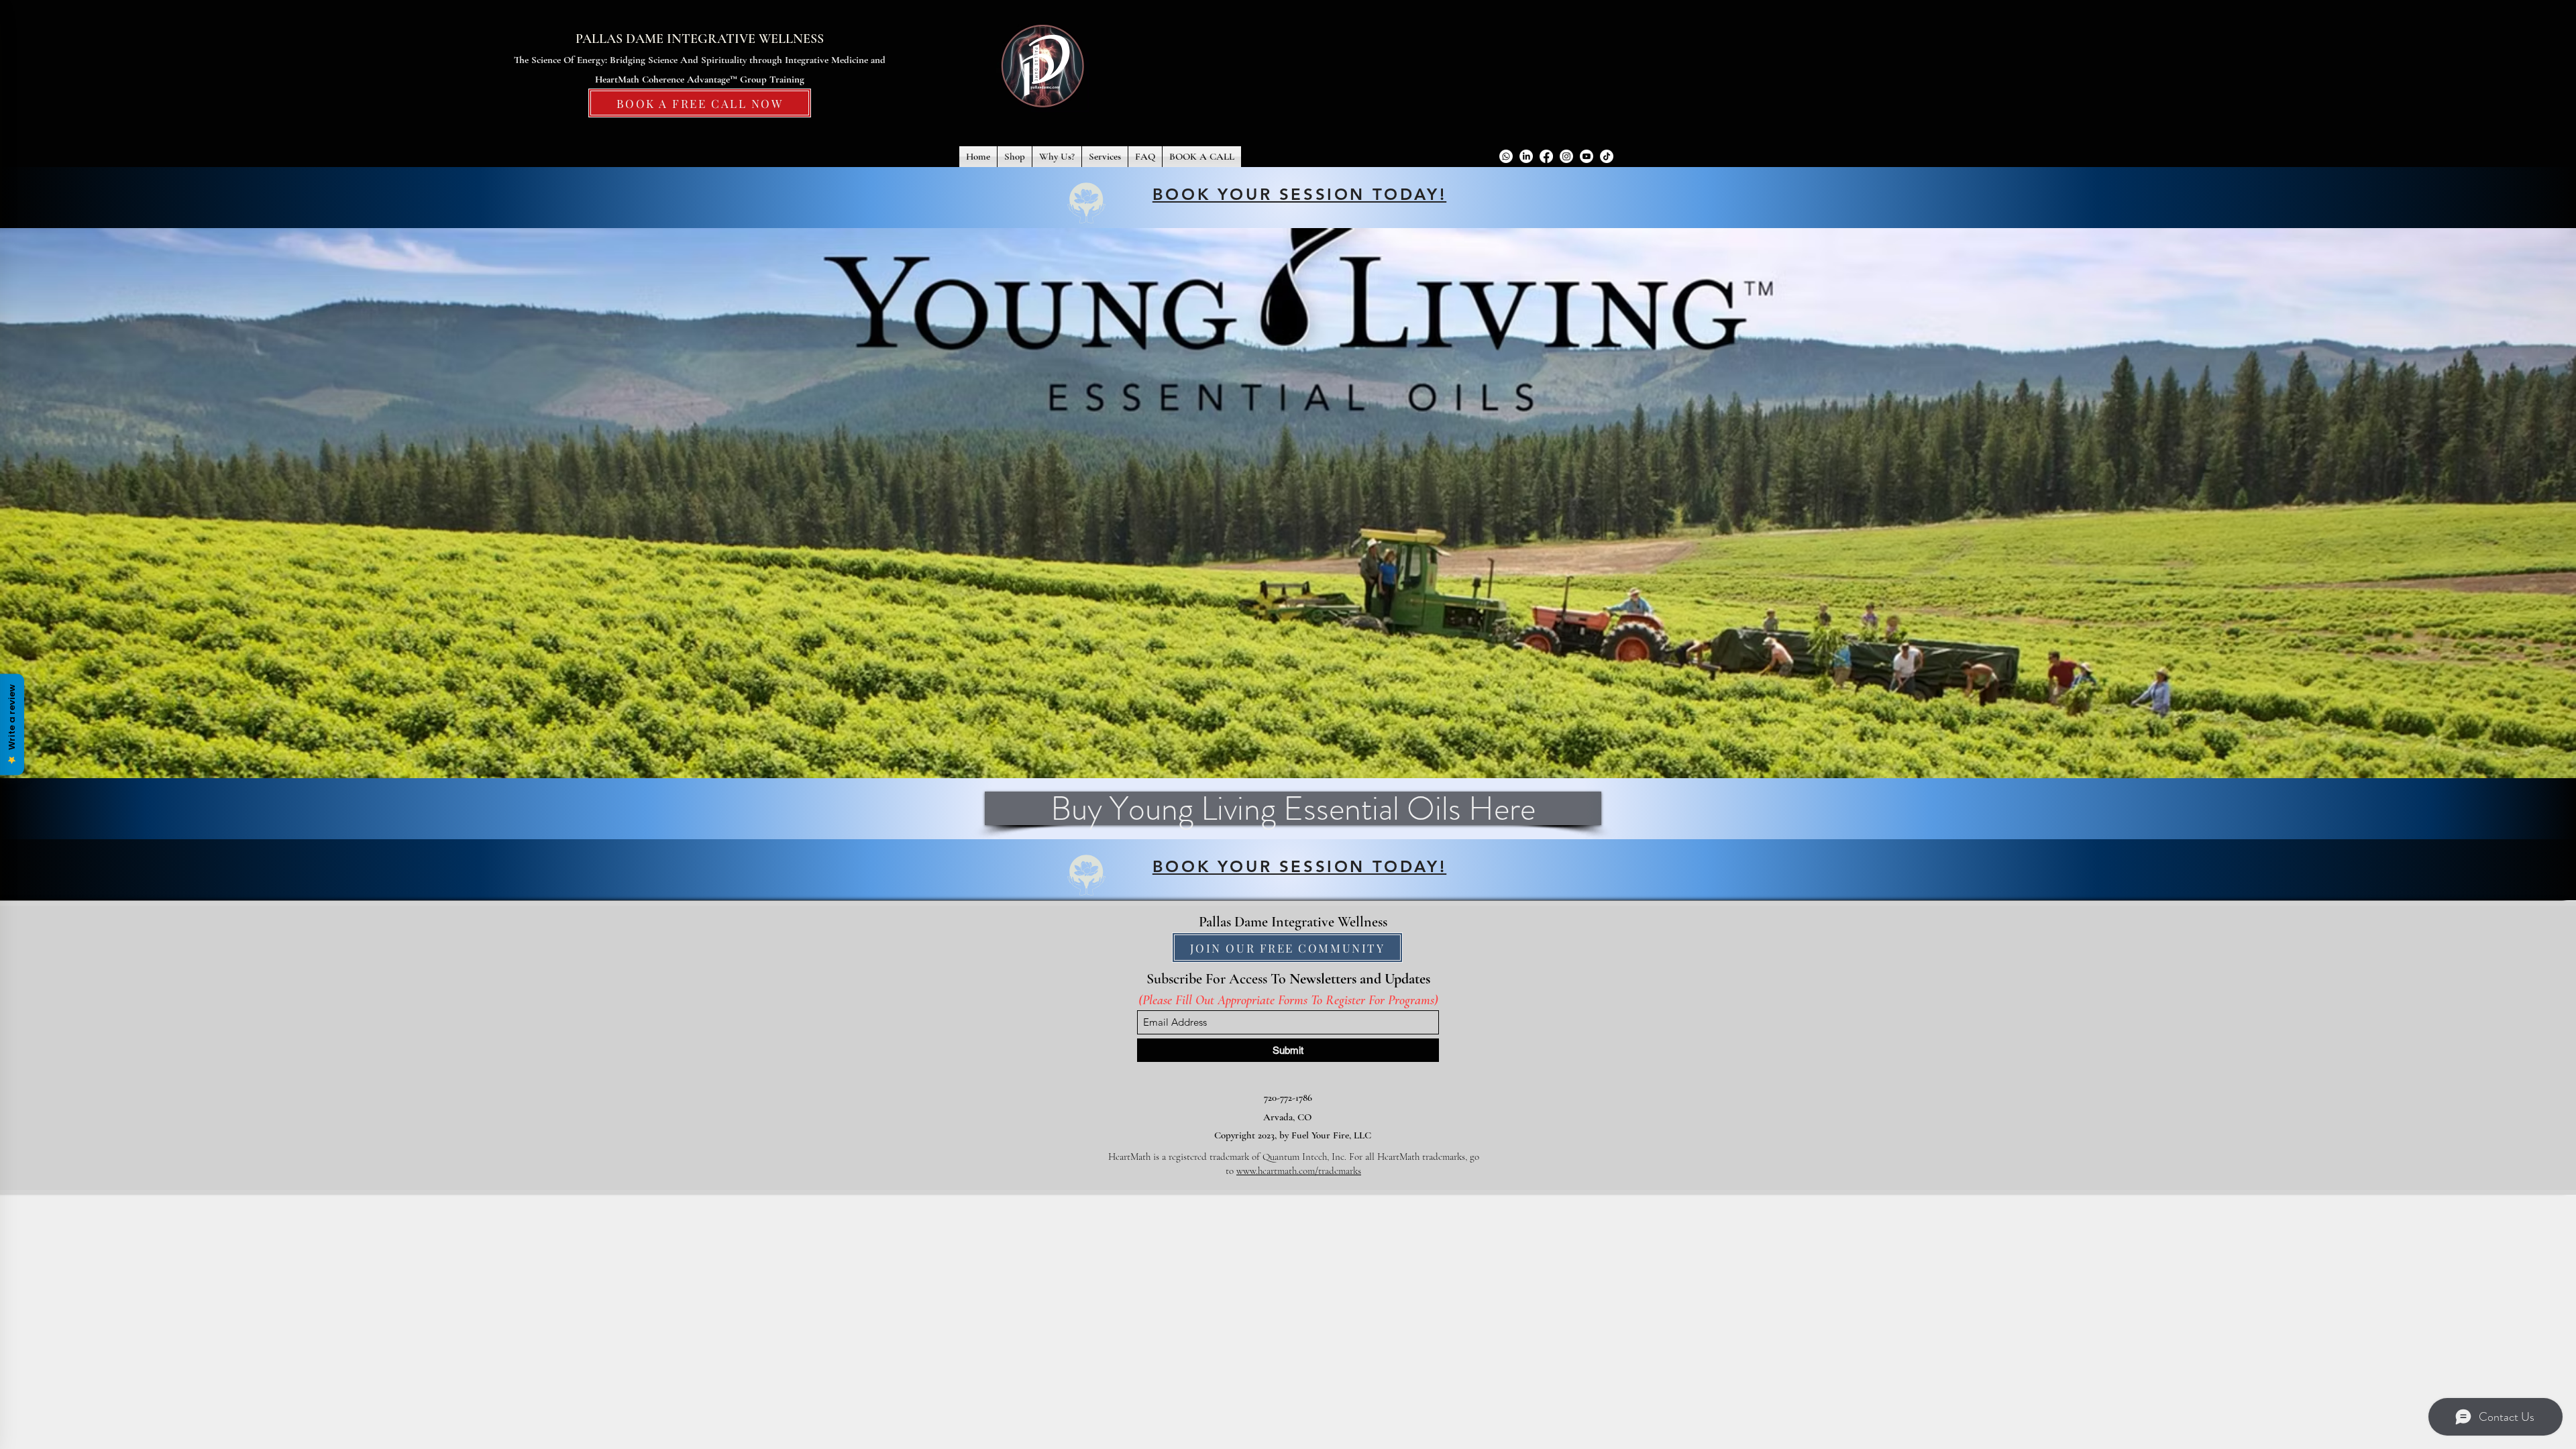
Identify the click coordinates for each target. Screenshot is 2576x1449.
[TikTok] (1607, 156)
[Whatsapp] (1506, 156)
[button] (1015, 157)
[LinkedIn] (1526, 156)
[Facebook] (1546, 156)
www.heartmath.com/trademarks (1299, 1171)
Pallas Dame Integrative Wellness (1293, 922)
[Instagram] (1566, 156)
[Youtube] (1587, 156)
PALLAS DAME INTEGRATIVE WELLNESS (700, 39)
